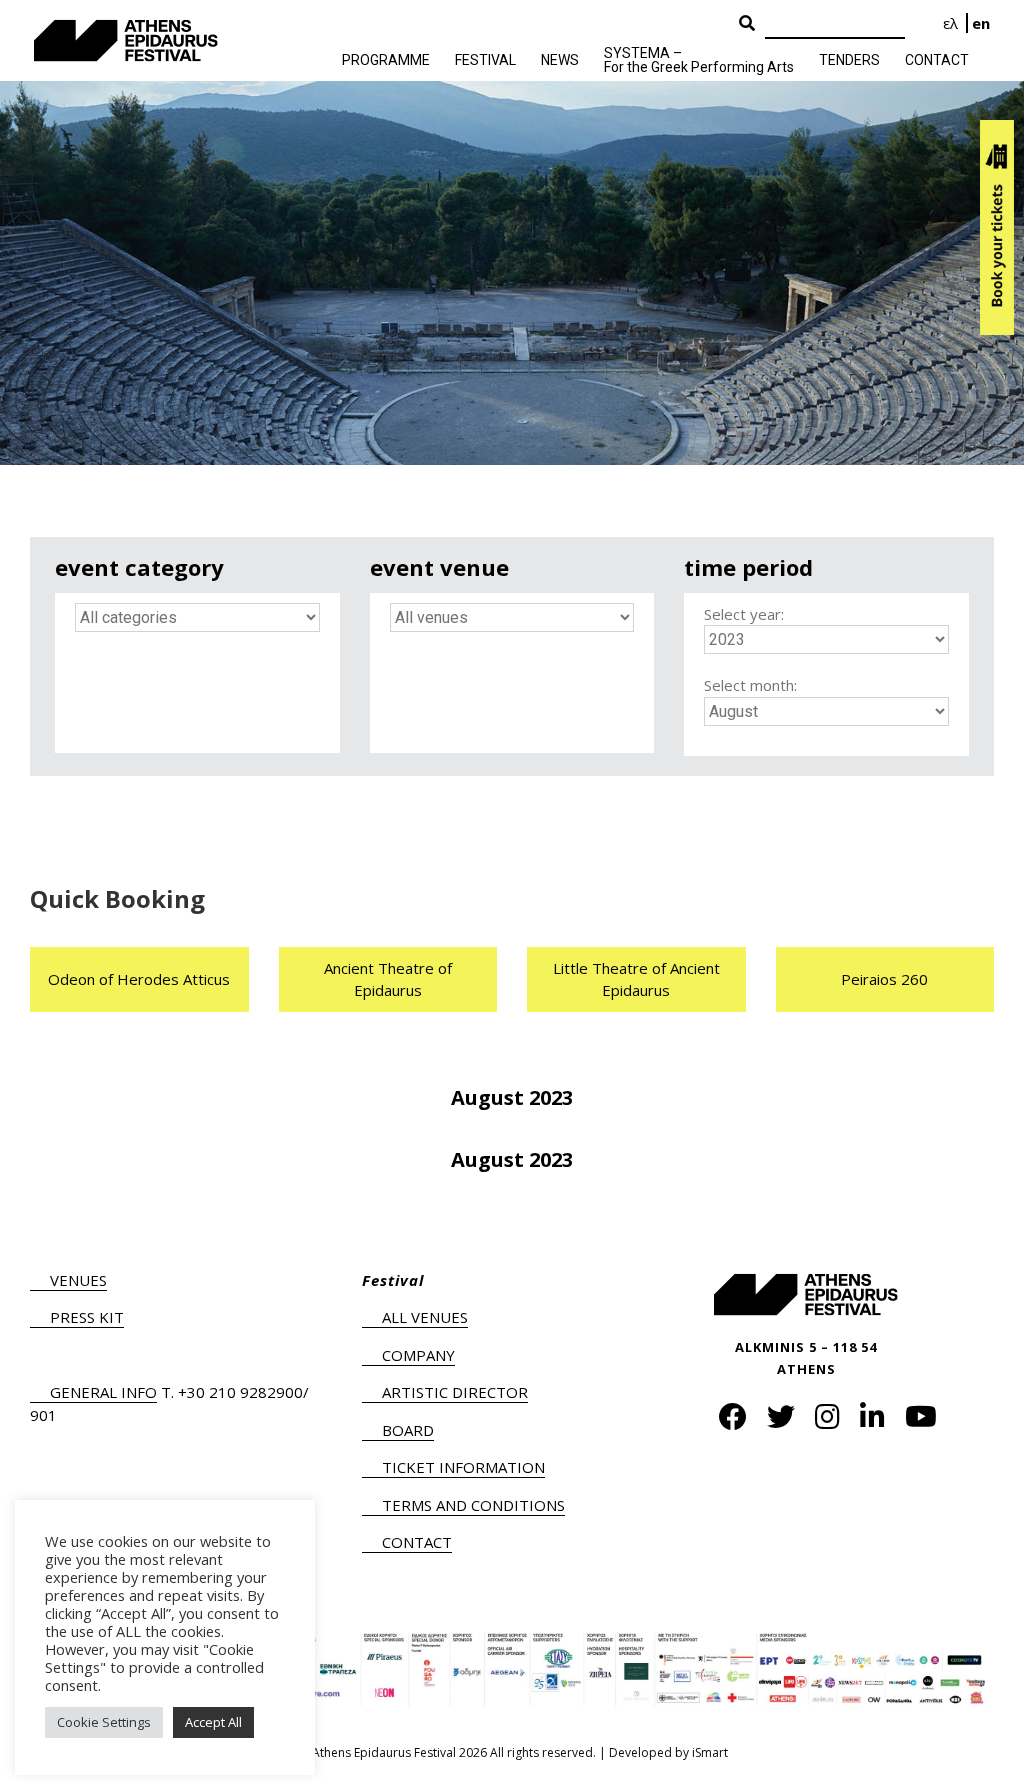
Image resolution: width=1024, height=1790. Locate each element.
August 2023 (512, 1098)
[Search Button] (747, 24)
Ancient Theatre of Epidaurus (388, 979)
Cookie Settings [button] (104, 1722)
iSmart (710, 1752)
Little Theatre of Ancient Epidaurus (636, 979)
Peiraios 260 (884, 979)
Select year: (744, 614)
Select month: (750, 685)
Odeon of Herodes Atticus (139, 979)
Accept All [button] (213, 1722)
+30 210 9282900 (240, 1392)
